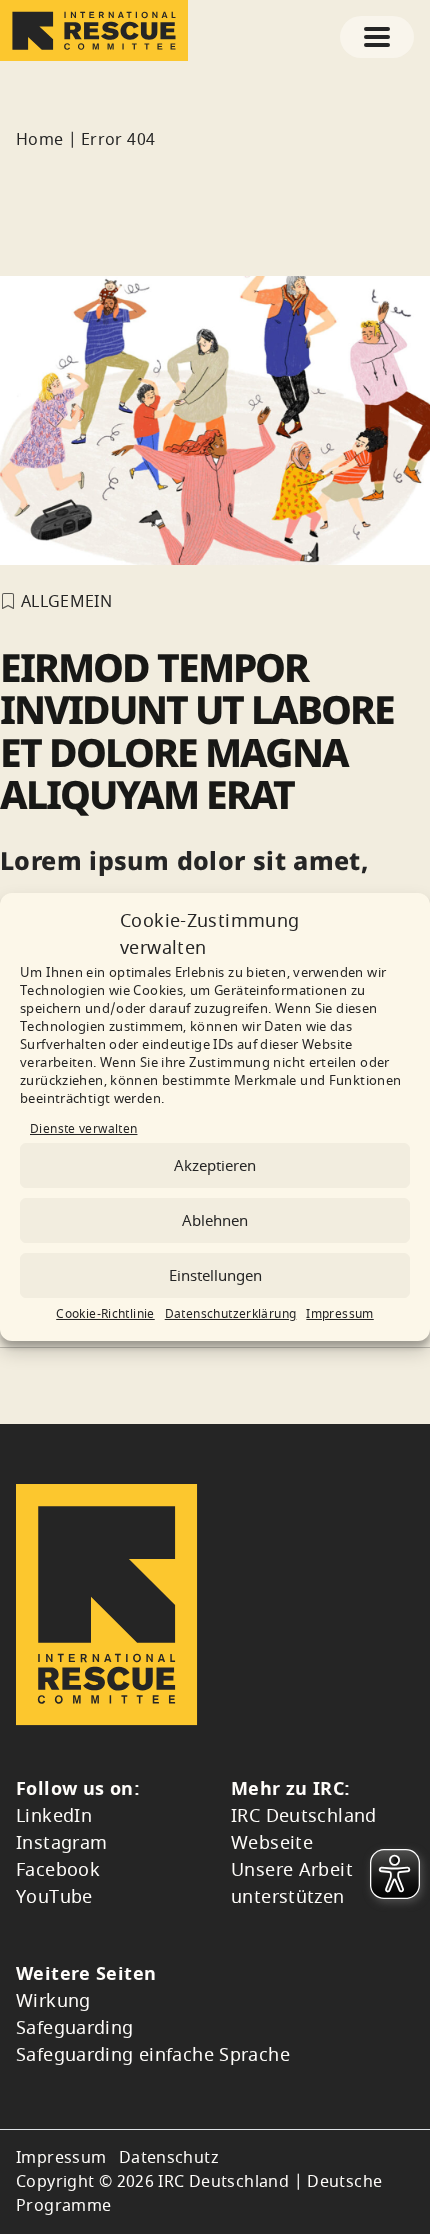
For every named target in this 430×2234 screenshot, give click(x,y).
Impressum (339, 1314)
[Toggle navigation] (377, 37)
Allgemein (66, 602)
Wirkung (53, 2001)
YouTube (54, 1897)
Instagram (61, 1843)
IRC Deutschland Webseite (304, 1829)
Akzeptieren (215, 1166)
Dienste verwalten (83, 1129)
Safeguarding (75, 2028)
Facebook (58, 1870)
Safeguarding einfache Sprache (153, 2055)
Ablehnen (215, 1221)
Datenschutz (169, 2158)
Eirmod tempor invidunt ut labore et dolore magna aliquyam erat (197, 730)
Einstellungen (215, 1276)
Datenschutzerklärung (231, 1314)
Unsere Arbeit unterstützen (292, 1883)
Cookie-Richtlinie (105, 1314)
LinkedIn (54, 1816)
